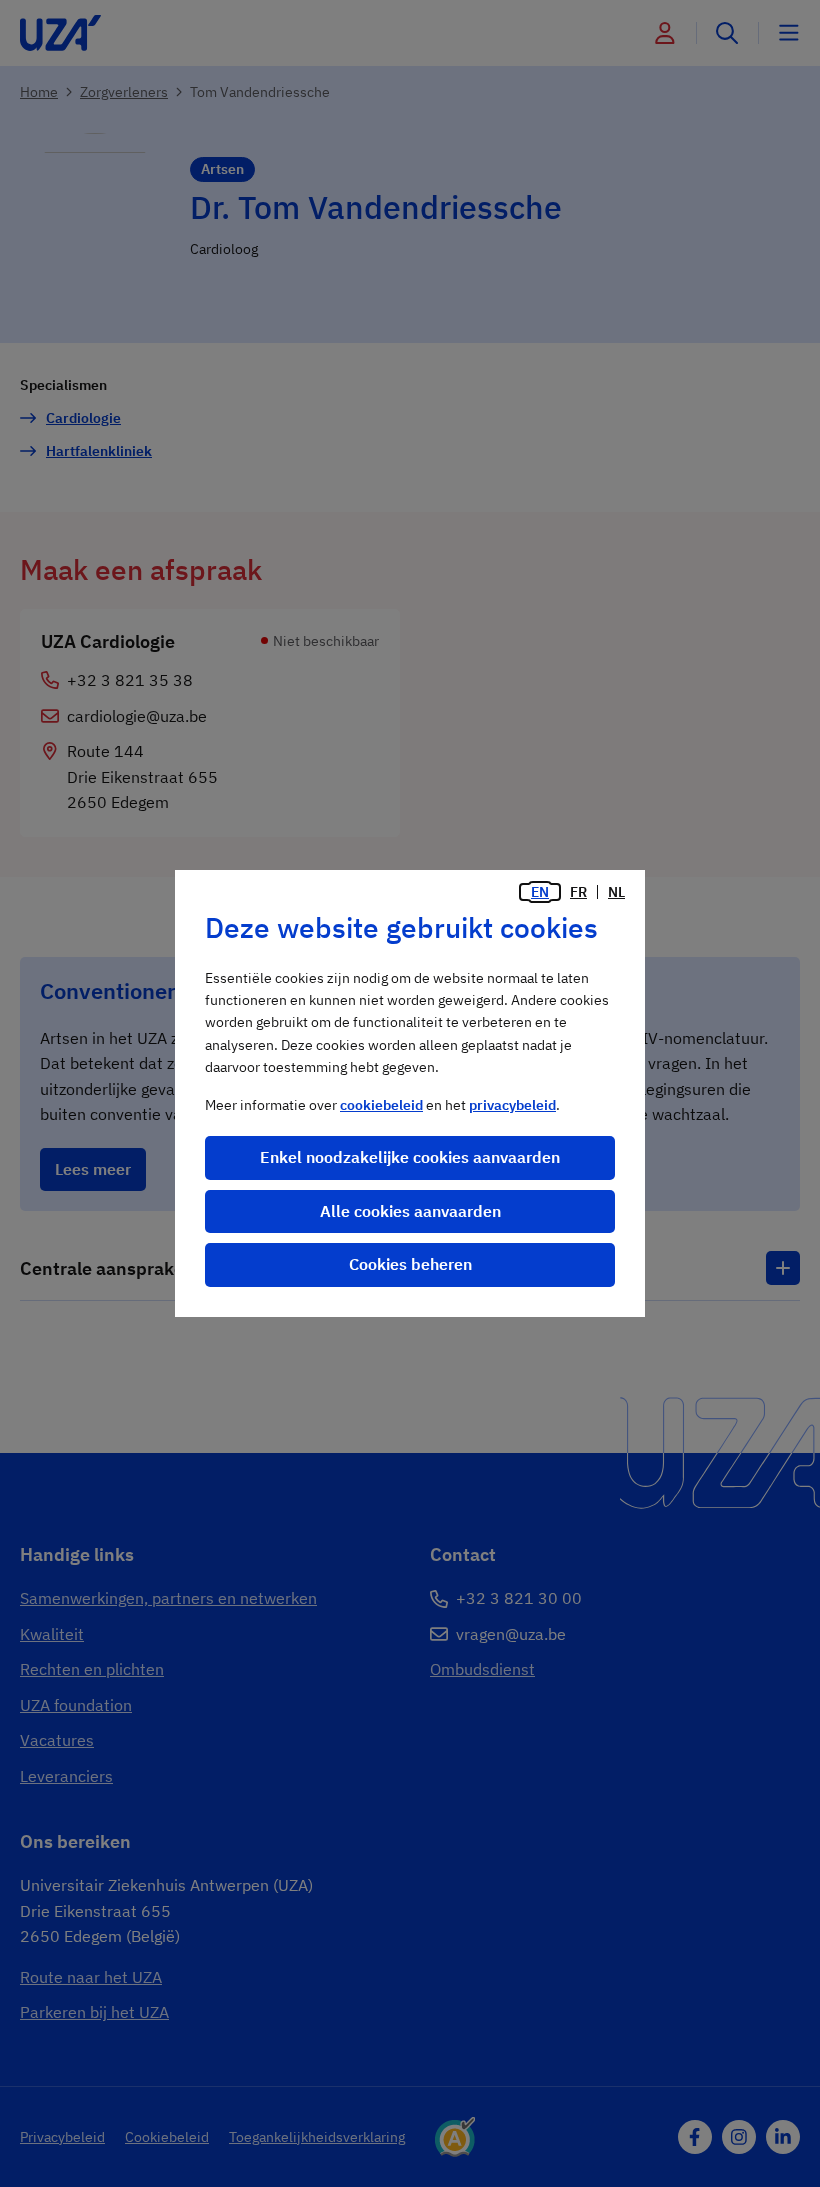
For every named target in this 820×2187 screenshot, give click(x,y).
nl (616, 892)
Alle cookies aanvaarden (410, 1211)
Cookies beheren (410, 1264)
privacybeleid (512, 1105)
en (540, 892)
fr (578, 892)
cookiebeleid (381, 1105)
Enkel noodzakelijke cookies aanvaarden (410, 1157)
